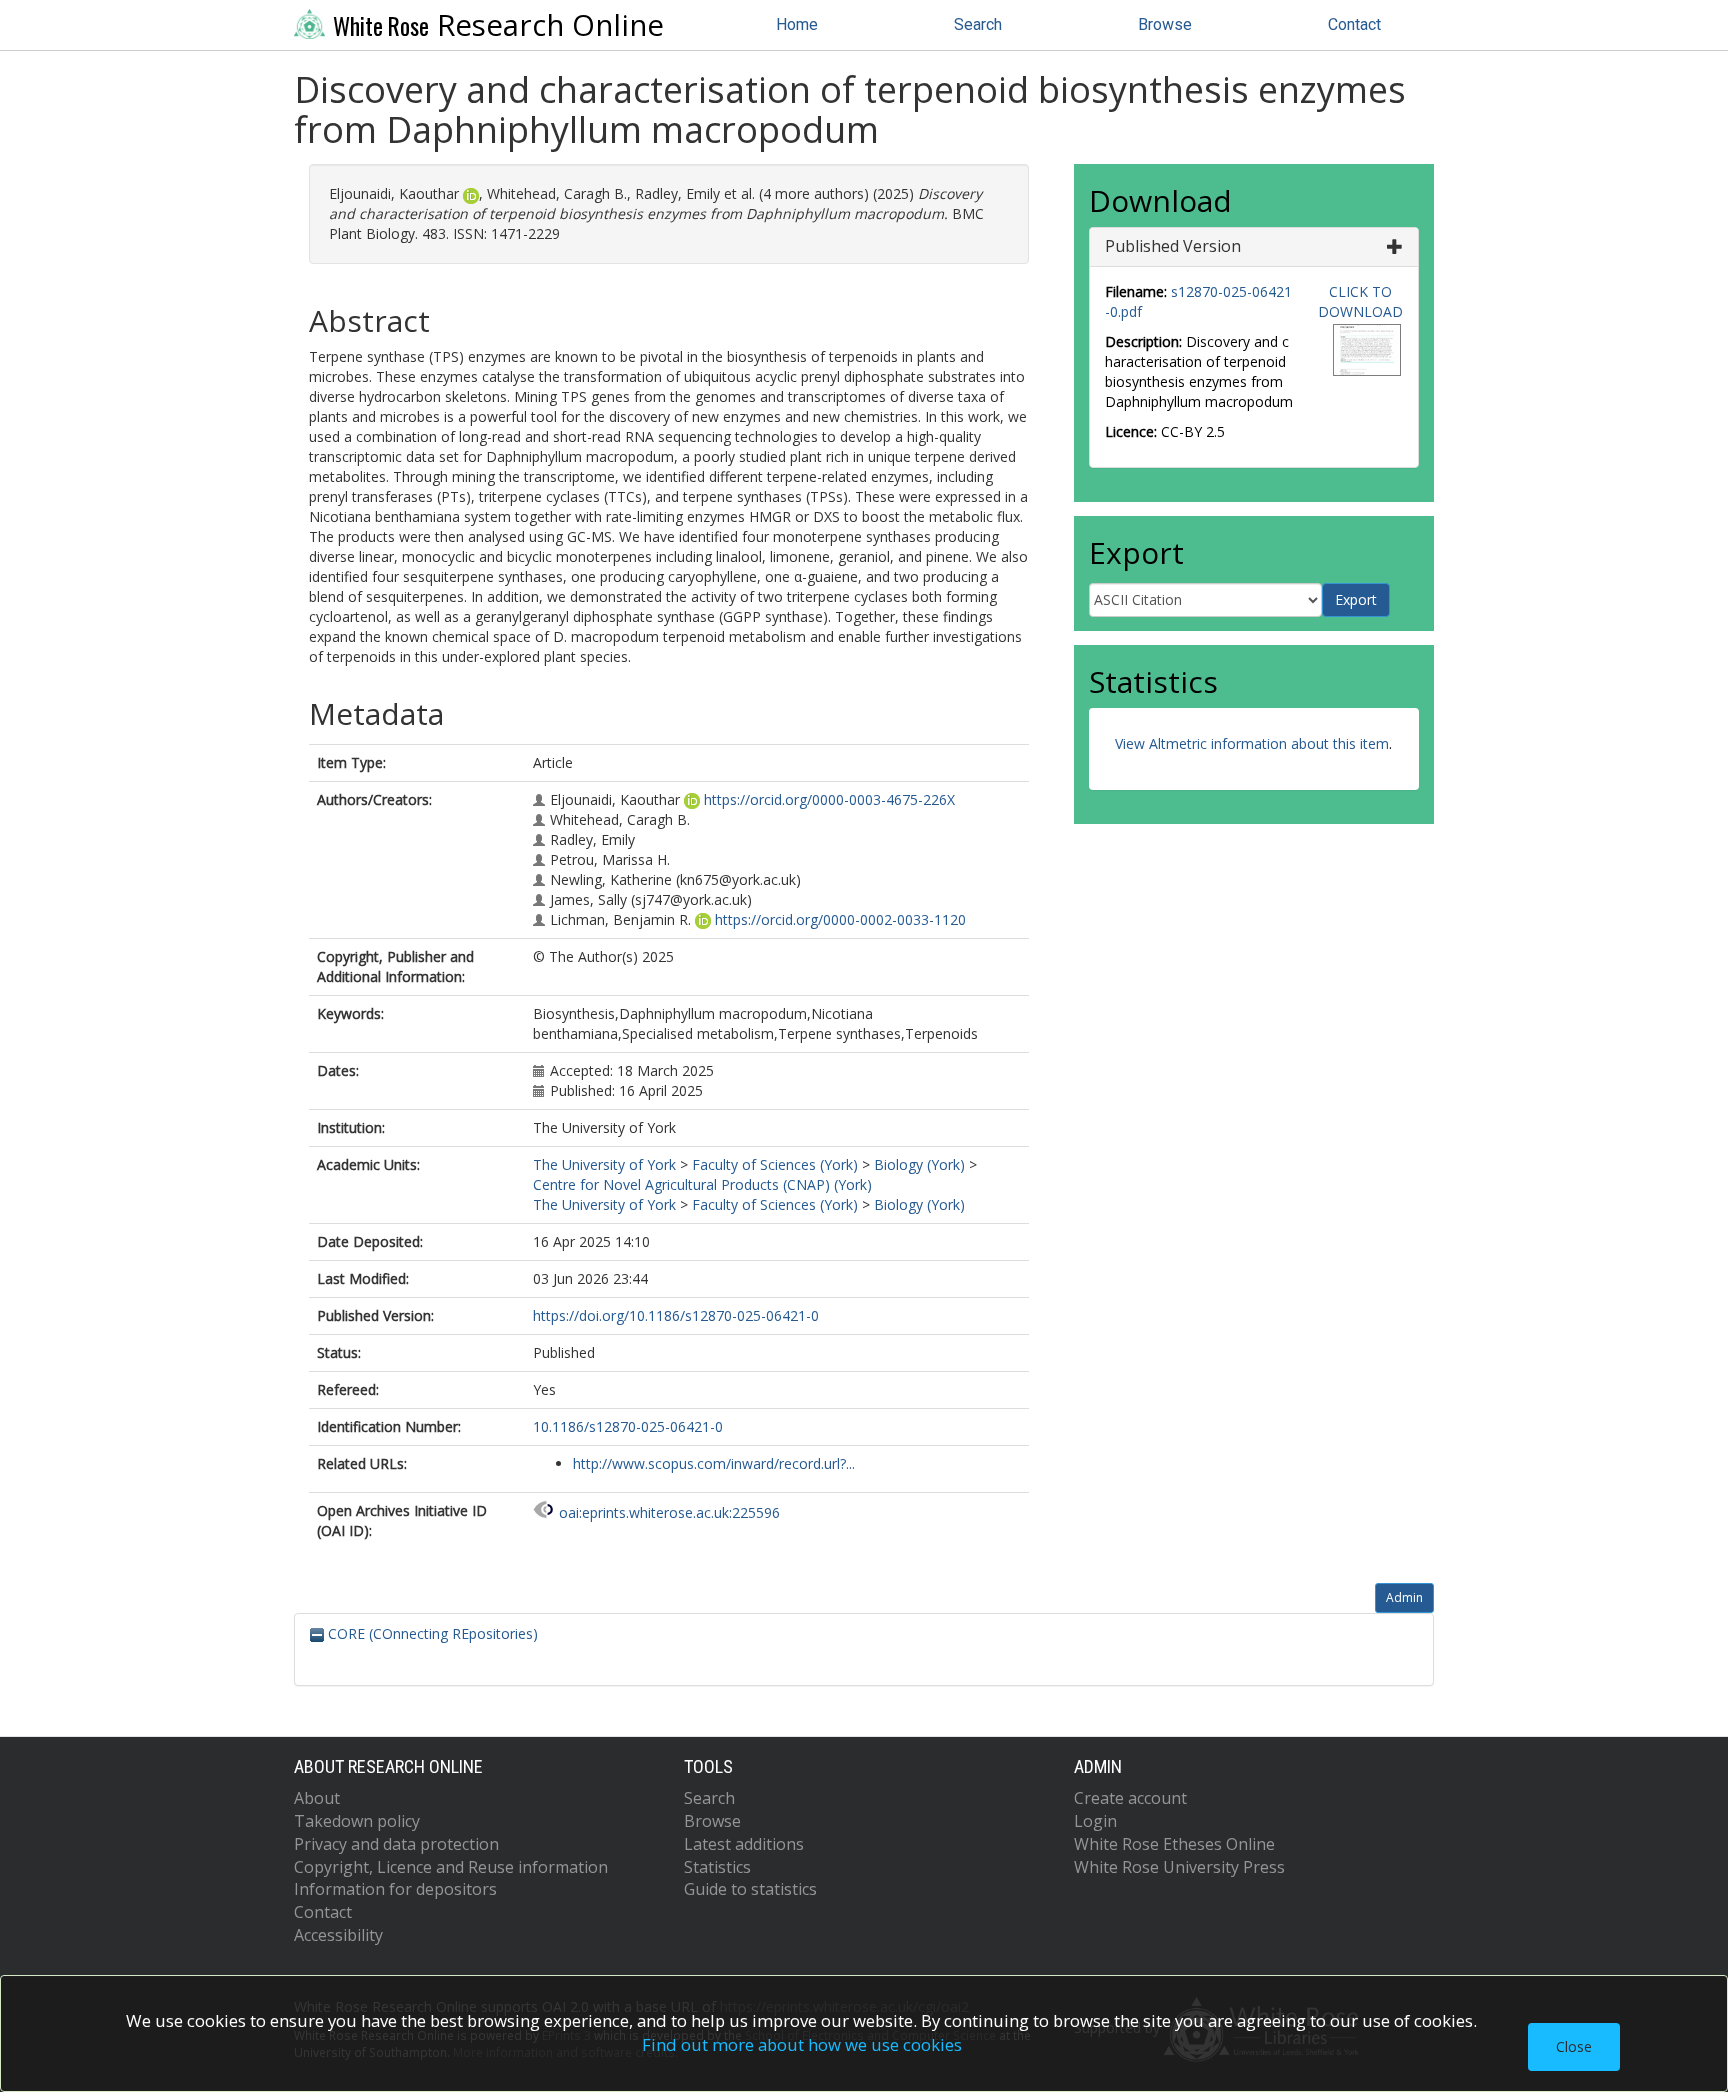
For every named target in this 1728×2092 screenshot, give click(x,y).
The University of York (604, 1164)
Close (1574, 2046)
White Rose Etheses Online (1174, 1844)
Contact (1354, 24)
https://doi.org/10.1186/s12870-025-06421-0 (676, 1315)
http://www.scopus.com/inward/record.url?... (714, 1463)
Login (1095, 1821)
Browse (1165, 24)
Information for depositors (395, 1889)
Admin (1404, 1597)
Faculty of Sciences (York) (775, 1164)
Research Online (498, 25)
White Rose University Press (1179, 1867)
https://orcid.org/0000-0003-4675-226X (829, 799)
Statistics (717, 1867)
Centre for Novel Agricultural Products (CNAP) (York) (702, 1184)
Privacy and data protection (396, 1844)
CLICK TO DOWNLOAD (1360, 301)
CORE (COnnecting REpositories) (431, 1633)
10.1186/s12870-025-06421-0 (628, 1426)
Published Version (1173, 246)
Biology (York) (919, 1164)
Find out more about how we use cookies (802, 2044)
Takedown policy (357, 1821)
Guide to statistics (750, 1889)
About (317, 1798)
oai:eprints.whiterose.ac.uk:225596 (669, 1512)
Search (978, 24)
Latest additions (744, 1844)
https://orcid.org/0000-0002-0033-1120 (840, 919)
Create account (1130, 1798)
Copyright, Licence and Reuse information (451, 1867)
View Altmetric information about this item (1252, 743)
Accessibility (338, 1935)
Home (797, 24)
